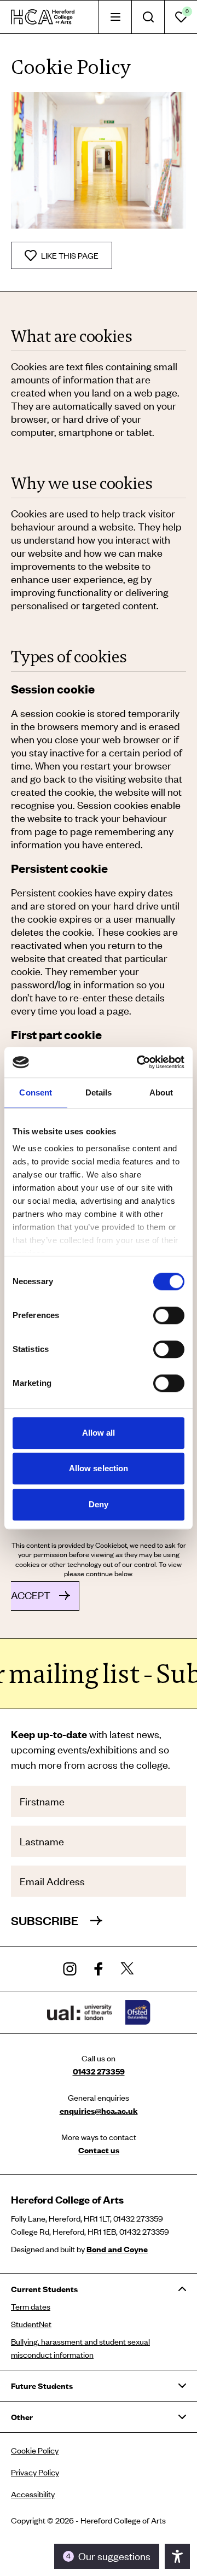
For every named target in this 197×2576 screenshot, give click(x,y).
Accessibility (33, 2494)
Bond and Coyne (117, 2249)
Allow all (99, 1433)
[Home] (43, 17)
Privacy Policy (35, 2472)
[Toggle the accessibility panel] (177, 2556)
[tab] (115, 17)
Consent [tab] (36, 1092)
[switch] (169, 1315)
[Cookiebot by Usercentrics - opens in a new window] (139, 1062)
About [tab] (161, 1092)
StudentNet (31, 2324)
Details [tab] (99, 1092)
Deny (99, 1504)
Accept (31, 1595)
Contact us (99, 2150)
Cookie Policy (35, 2450)
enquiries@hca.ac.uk (99, 2111)
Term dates (31, 2306)
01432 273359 (99, 2071)
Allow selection (99, 1468)
